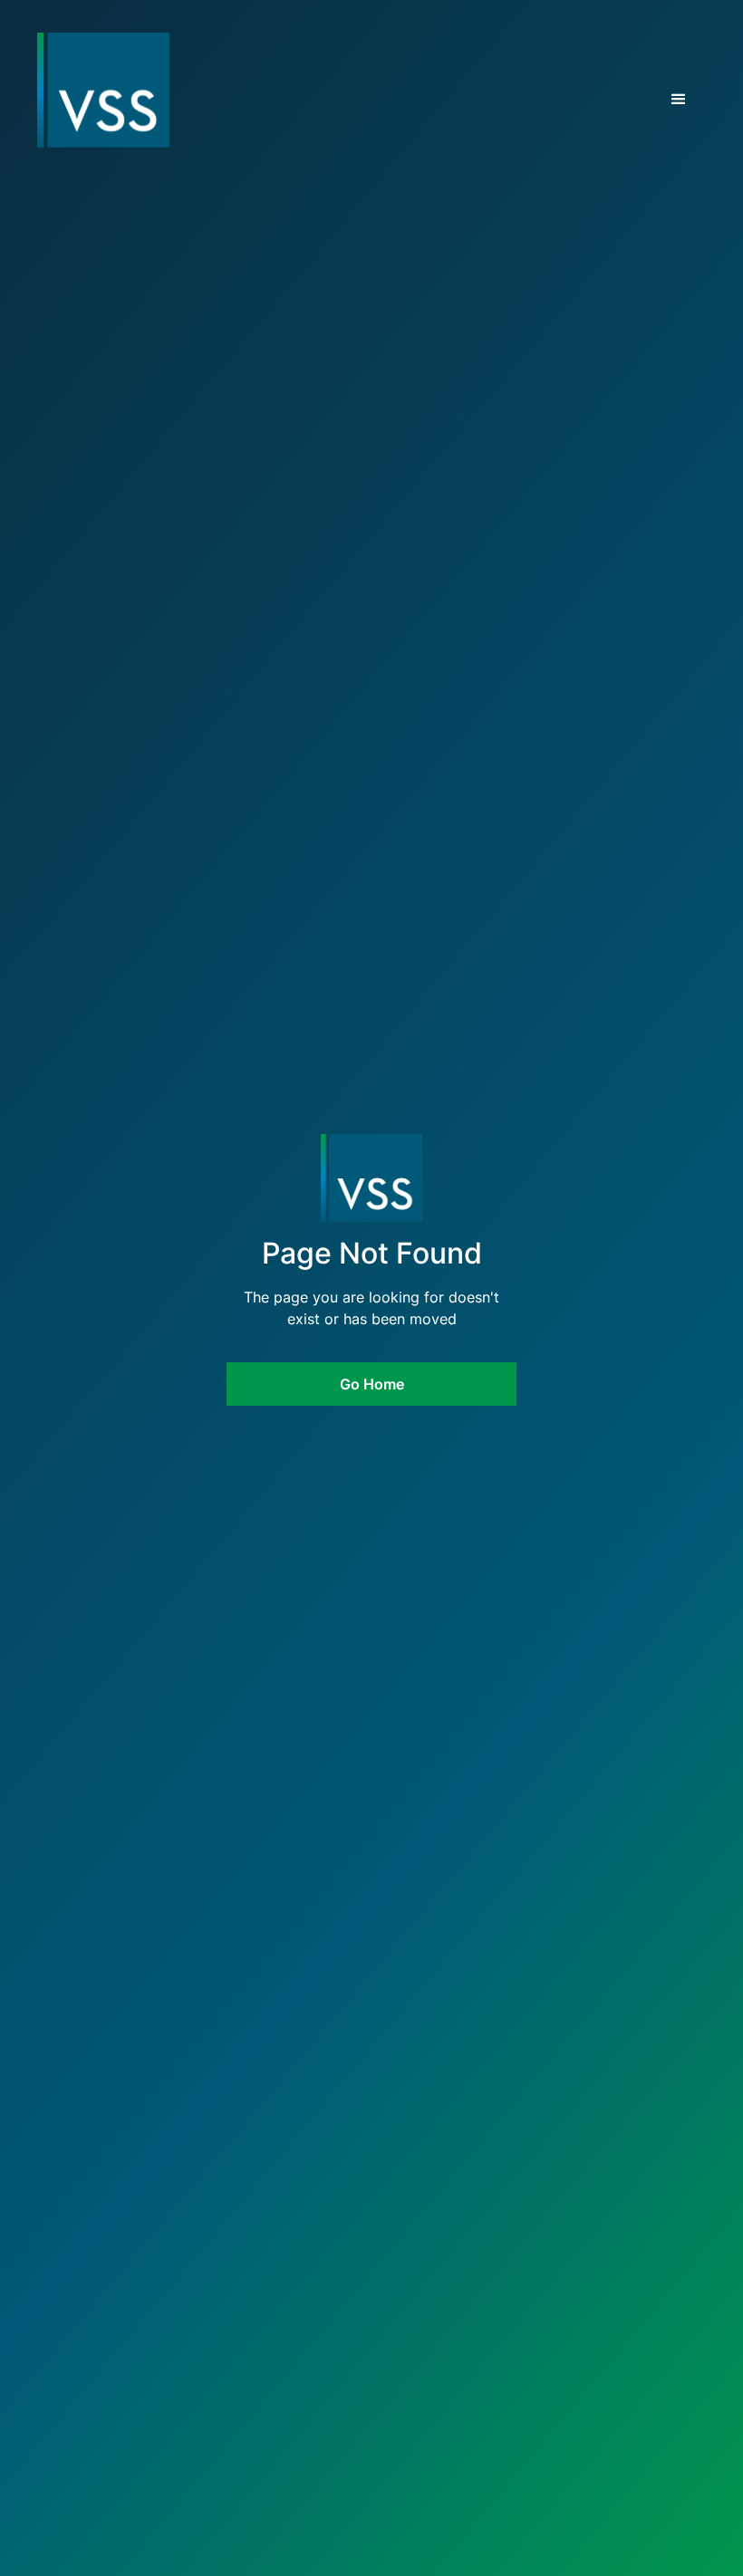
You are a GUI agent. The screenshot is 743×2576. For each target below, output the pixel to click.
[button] (679, 100)
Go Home (372, 1384)
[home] (70, 91)
